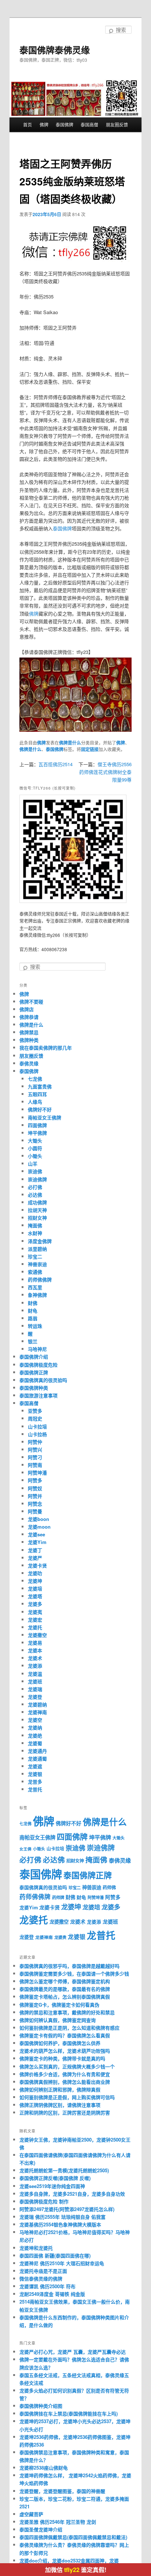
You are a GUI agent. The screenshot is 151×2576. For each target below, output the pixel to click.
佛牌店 (27, 1009)
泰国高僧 (89, 125)
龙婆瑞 (35, 1689)
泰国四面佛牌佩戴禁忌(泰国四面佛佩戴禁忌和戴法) (73, 2537)
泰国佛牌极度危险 (38, 1365)
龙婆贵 (60, 1937)
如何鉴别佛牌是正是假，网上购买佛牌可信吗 (67, 2097)
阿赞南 (35, 1465)
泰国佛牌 (65, 125)
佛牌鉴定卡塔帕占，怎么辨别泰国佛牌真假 (65, 1997)
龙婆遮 (35, 1766)
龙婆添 (35, 1666)
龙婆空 (35, 1720)
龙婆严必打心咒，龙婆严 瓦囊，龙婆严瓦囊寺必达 (73, 2352)
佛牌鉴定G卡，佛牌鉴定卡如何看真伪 (59, 2005)
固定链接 (90, 749)
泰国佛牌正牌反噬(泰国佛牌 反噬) (55, 2178)
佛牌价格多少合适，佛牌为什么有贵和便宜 (65, 2074)
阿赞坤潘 (37, 1472)
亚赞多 (35, 1411)
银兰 (33, 1341)
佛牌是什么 (70, 743)
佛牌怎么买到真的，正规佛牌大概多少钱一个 (67, 2066)
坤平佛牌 (37, 1133)
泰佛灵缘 (29, 1063)
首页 (27, 125)
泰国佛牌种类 (34, 1388)
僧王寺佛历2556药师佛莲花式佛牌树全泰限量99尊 (105, 772)
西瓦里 (35, 1287)
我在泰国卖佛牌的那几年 (46, 1048)
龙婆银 (35, 1774)
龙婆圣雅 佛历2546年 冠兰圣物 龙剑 (58, 2522)
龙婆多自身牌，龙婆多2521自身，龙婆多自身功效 (72, 2194)
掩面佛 (35, 1225)
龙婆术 (35, 1658)
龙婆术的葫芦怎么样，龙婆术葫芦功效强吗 (65, 2051)
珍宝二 (35, 1256)
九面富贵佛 (40, 1086)
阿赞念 (35, 1504)
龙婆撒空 (37, 1635)
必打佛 (35, 1187)
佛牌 (44, 125)
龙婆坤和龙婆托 (36, 2248)
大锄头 (35, 1140)
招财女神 (37, 1218)
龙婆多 (35, 1604)
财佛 (33, 1303)
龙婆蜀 (35, 1743)
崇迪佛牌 (37, 1179)
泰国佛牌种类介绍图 (41, 2406)
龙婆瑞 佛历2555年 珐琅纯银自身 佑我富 (62, 2217)
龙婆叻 (35, 1573)
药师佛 (109, 1887)
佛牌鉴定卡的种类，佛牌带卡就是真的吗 (62, 2058)
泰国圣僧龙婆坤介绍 (41, 2529)
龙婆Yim (37, 1542)
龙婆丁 (35, 1550)
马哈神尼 (37, 1349)
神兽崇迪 (37, 1264)
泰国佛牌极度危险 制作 (44, 2201)
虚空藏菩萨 (31, 2514)
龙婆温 (35, 1674)
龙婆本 (35, 1650)
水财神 (35, 1233)
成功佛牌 (37, 1202)
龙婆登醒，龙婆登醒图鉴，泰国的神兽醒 (62, 2491)
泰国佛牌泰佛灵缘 (55, 50)
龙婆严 (35, 1558)
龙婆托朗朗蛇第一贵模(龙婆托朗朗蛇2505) (64, 2170)
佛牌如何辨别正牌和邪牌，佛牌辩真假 (60, 2089)
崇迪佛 (35, 1171)
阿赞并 (35, 1496)
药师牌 (58, 1897)
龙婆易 (35, 1643)
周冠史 (35, 1418)
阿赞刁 (35, 1457)
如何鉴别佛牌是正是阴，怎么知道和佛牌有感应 (69, 2028)
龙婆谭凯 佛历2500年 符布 (47, 2286)
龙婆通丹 (37, 1751)
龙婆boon (38, 1519)
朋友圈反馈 (117, 125)
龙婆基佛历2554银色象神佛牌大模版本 (60, 2224)
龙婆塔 (35, 1596)
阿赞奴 (35, 1488)
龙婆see (36, 1534)
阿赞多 (35, 1480)
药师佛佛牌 (40, 1279)
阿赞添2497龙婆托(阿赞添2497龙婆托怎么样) (67, 2209)
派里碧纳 (37, 1249)
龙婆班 (35, 1681)
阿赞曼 (35, 1511)
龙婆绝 (35, 1735)
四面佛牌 (37, 1125)
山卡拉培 (37, 1426)
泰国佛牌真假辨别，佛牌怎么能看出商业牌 (65, 2082)
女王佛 (25, 1849)
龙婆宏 (35, 1620)
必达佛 (35, 1195)
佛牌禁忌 (29, 1032)
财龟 (33, 1310)
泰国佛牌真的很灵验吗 (43, 1380)
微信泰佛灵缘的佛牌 (41, 2279)
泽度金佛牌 (40, 1241)
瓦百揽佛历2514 (56, 764)
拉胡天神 (37, 1210)
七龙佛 (35, 1079)
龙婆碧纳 (37, 1704)
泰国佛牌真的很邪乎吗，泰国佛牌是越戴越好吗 (69, 1966)
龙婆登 (35, 1697)
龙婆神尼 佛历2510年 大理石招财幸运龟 (62, 2263)
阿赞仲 (35, 1442)
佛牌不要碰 (31, 1001)
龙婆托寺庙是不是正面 (43, 2271)
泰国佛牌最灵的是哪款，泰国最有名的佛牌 (65, 1989)
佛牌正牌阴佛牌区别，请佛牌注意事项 (60, 2105)
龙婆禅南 (37, 1712)
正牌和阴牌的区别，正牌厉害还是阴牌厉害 (65, 2112)
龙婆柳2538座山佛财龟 (44, 2468)
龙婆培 (35, 1588)
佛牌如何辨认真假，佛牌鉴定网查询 (58, 2020)
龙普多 (35, 1782)
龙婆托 (35, 1627)
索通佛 (35, 1272)
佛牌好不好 (40, 1109)
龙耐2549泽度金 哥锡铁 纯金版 (52, 2294)
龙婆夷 (35, 1612)
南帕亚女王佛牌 (45, 1117)
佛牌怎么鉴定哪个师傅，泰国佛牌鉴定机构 (65, 1981)
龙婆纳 (35, 1727)
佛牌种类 (29, 1040)
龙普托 (35, 1789)
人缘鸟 (35, 1102)
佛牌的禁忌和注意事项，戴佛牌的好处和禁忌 (67, 2012)
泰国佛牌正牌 (34, 1372)
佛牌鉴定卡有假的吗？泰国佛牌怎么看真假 (65, 2035)
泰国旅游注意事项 (38, 1395)
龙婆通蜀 (37, 1758)
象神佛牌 (37, 1295)
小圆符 (35, 1148)
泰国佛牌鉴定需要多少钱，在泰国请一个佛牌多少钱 (74, 1974)
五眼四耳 (37, 1094)
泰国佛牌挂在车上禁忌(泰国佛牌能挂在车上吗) (69, 2413)
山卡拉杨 (37, 1434)
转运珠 (35, 1326)
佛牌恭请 (29, 1017)
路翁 (33, 1318)
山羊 (33, 1163)
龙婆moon (39, 1527)
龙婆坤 (35, 1581)
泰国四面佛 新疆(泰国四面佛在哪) (55, 2255)
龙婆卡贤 (37, 1565)
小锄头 (35, 1156)
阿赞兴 (35, 1449)
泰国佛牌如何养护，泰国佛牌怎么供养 (60, 2043)
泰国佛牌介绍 (34, 1357)
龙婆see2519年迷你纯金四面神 (52, 2186)
